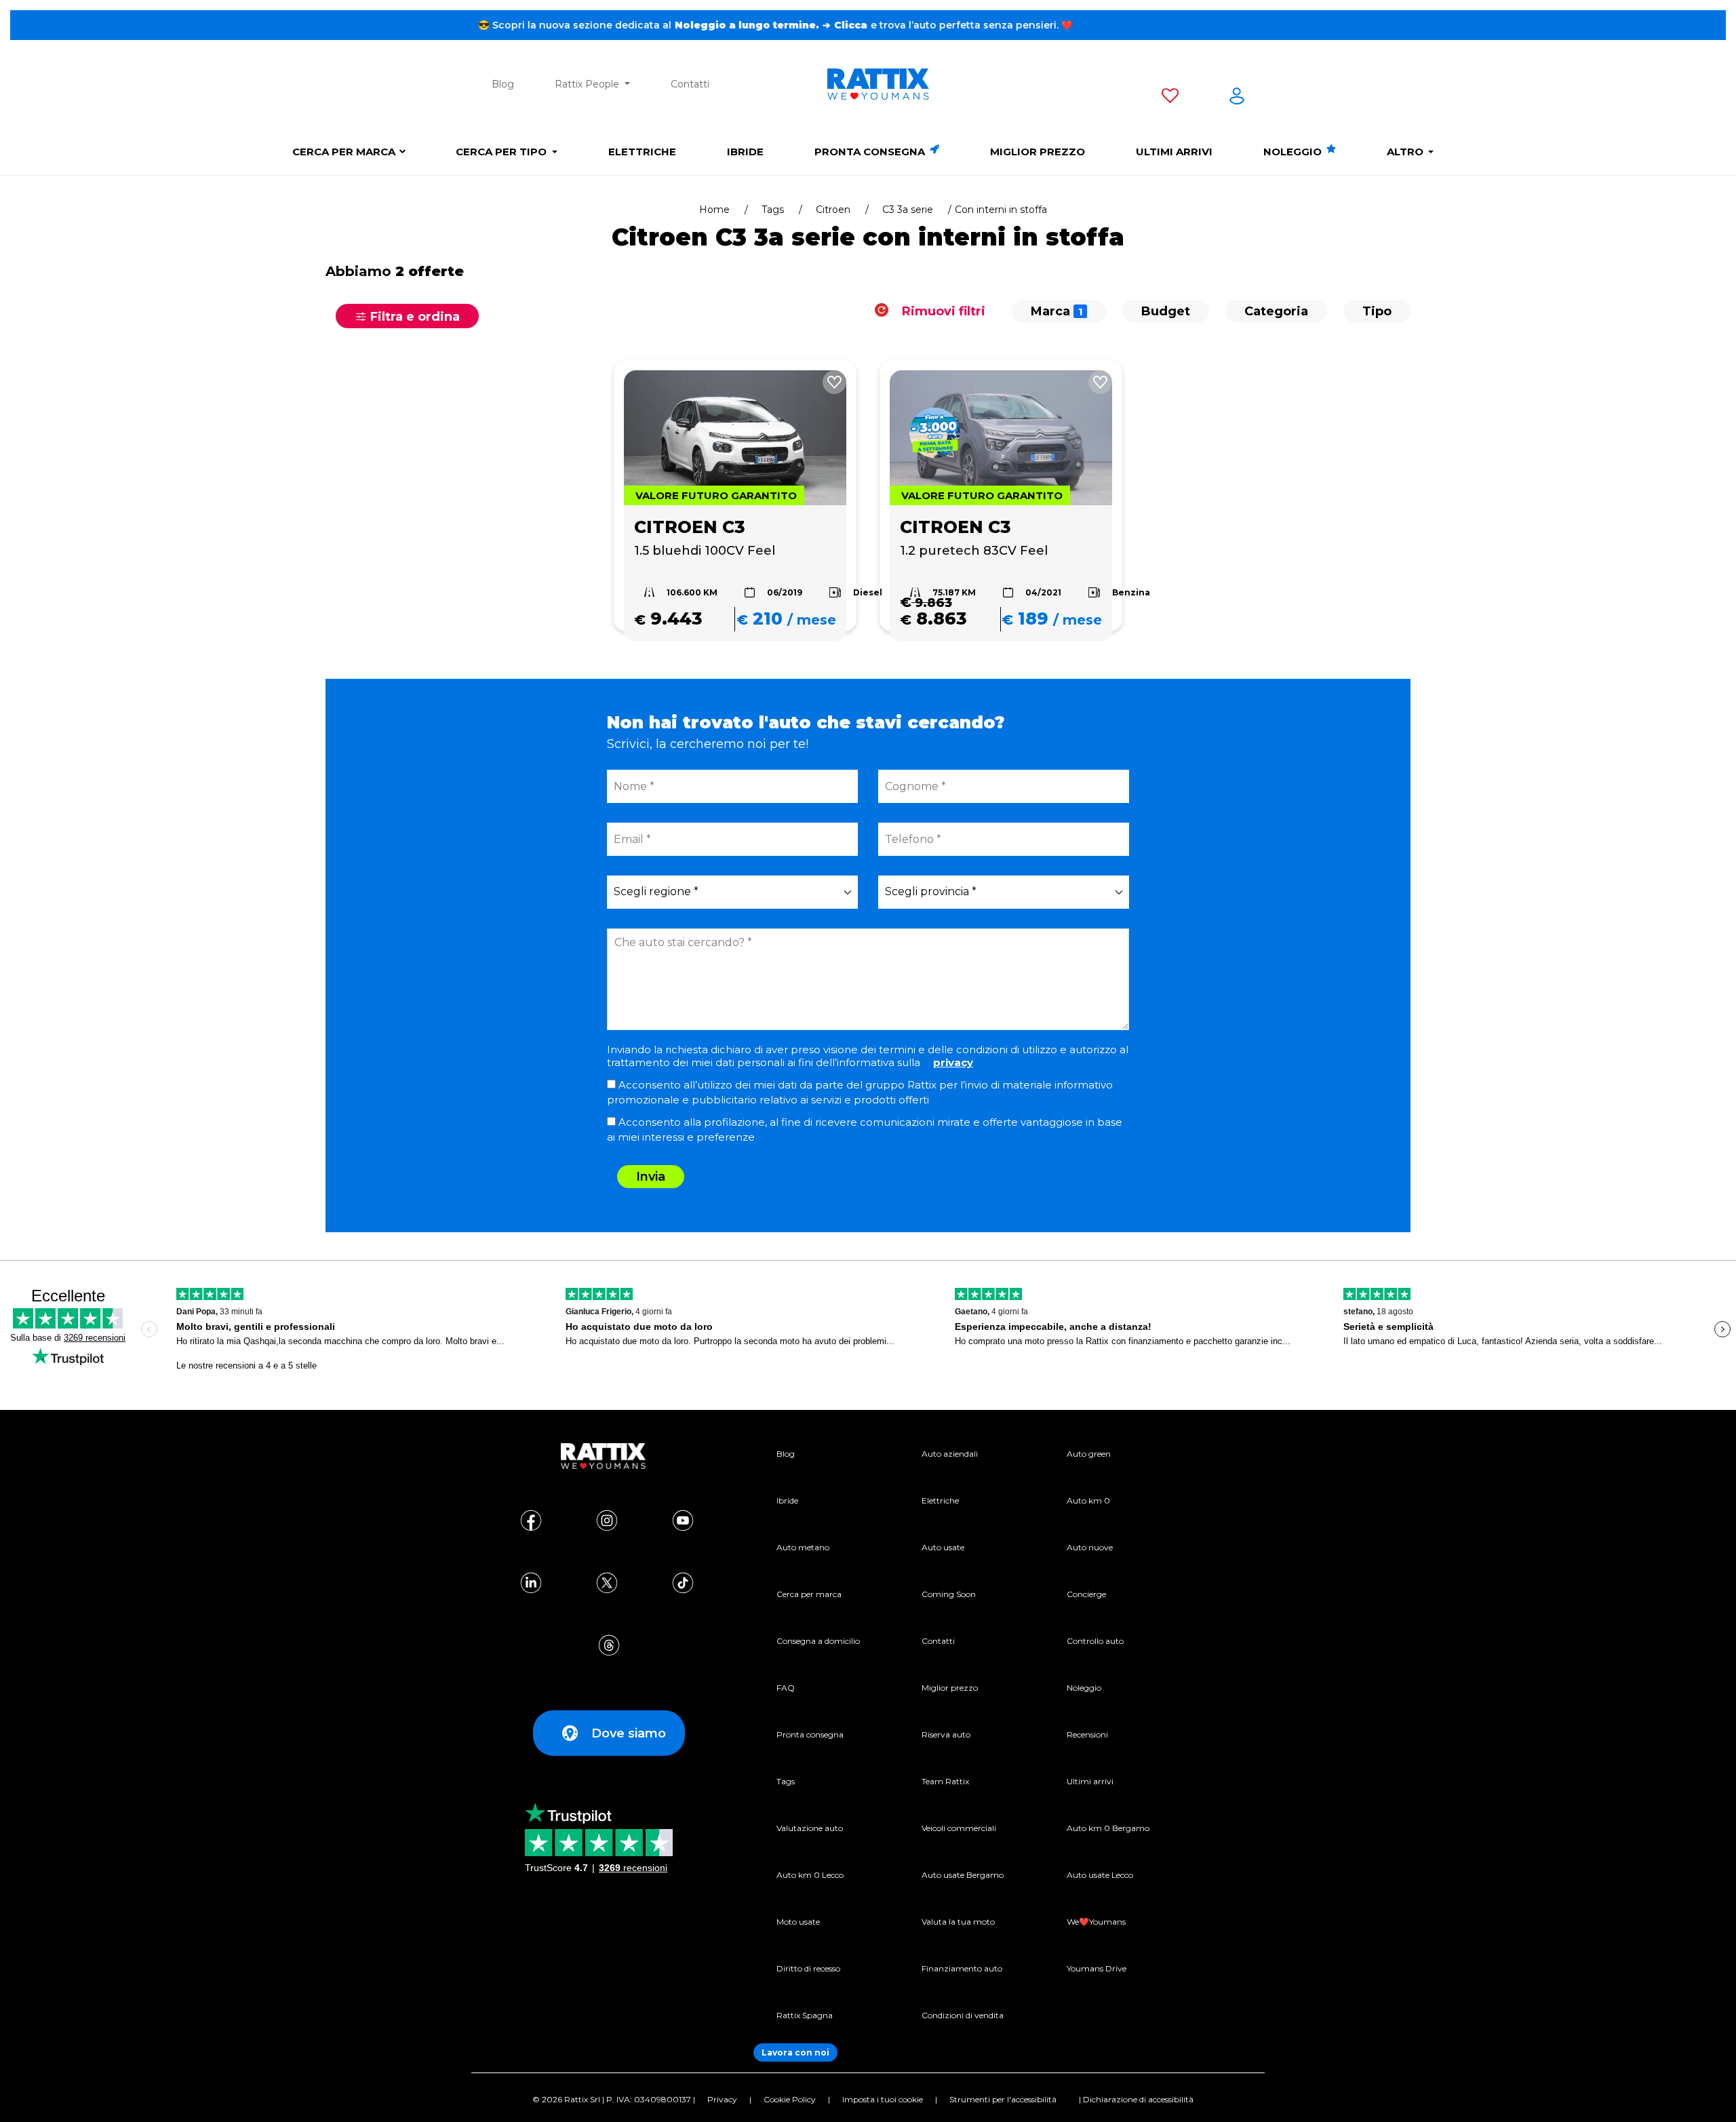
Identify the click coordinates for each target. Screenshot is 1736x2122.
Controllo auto (1095, 1641)
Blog (503, 84)
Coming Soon (949, 1594)
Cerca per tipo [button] (502, 152)
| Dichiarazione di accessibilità (1136, 2099)
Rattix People (588, 84)
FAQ (786, 1688)
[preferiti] (1170, 98)
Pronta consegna (871, 152)
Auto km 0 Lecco (810, 1875)
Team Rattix (945, 1781)
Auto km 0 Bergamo (1108, 1828)
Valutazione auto (810, 1828)
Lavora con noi (795, 2052)
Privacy (722, 2099)
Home (714, 210)
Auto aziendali (950, 1454)
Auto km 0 (1088, 1500)
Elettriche (642, 152)
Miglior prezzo (1038, 152)
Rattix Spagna (805, 2015)
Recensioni (1087, 1734)
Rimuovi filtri (942, 311)
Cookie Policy (790, 2099)
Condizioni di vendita (963, 2015)
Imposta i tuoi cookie (883, 2099)
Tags (773, 210)
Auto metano (803, 1547)
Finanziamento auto (962, 1968)
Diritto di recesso (808, 1968)
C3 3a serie (908, 210)
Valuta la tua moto (958, 1922)
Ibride (745, 152)
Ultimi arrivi (1174, 152)
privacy (953, 1062)
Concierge (1086, 1594)
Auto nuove (1090, 1547)
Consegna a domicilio (818, 1641)
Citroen (833, 210)
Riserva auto (946, 1734)
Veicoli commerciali (959, 1828)
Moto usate (798, 1922)
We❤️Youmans (1096, 1922)
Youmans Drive (1097, 1968)
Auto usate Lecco (1100, 1875)
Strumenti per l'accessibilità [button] (1003, 2099)
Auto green (1089, 1454)
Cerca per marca (344, 152)
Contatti (690, 84)
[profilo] (1237, 98)
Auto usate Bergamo (963, 1875)
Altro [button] (1406, 152)
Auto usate (943, 1547)
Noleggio (1294, 152)
